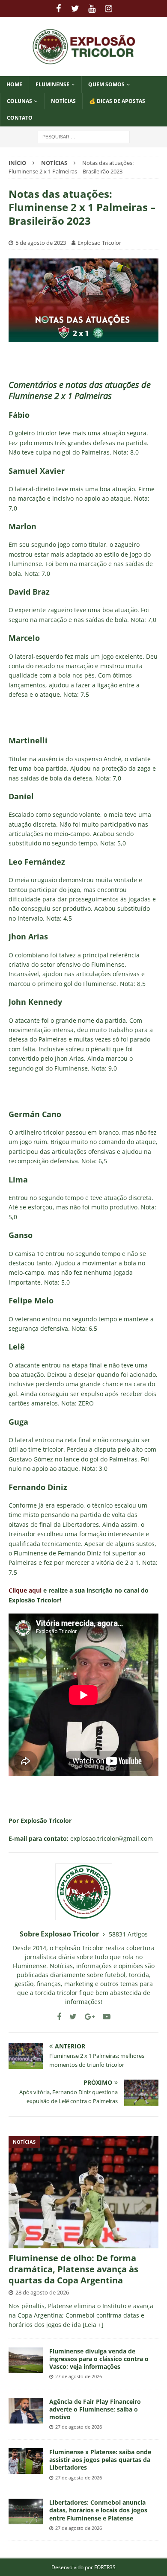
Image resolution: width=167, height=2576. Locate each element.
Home (14, 84)
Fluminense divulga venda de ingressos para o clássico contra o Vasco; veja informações (99, 2359)
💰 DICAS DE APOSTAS (117, 101)
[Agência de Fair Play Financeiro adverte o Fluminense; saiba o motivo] (26, 2411)
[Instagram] (109, 9)
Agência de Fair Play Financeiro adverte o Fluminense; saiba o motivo (95, 2409)
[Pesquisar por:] (84, 136)
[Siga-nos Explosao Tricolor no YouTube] (103, 2017)
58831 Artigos (128, 1934)
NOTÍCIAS (63, 101)
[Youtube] (92, 9)
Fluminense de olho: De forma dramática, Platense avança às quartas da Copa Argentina (73, 2269)
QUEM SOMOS (106, 84)
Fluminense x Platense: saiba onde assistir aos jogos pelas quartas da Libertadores (100, 2460)
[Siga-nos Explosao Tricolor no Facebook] (59, 2017)
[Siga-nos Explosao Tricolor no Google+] (86, 2017)
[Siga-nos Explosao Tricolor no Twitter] (70, 2017)
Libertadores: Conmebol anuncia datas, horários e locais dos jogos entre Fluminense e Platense (98, 2510)
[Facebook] (58, 9)
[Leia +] (93, 2325)
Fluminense (52, 84)
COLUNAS (19, 101)
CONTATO (20, 118)
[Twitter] (75, 9)
